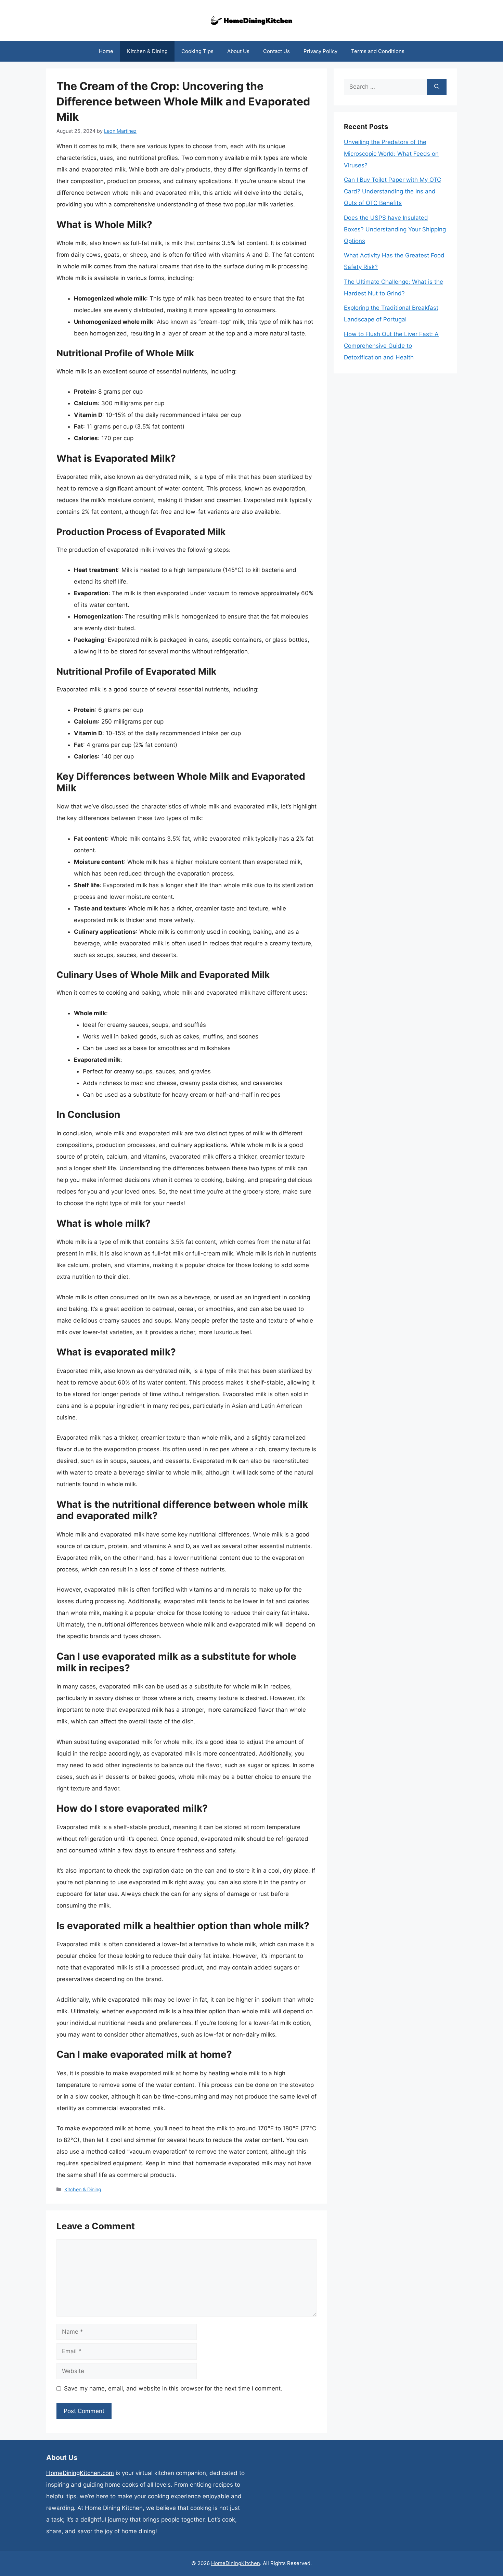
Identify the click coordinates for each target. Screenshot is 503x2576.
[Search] (437, 87)
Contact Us (276, 51)
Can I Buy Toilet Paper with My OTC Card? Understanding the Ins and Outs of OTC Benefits (392, 191)
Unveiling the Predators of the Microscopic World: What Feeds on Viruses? (391, 154)
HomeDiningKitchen (236, 2563)
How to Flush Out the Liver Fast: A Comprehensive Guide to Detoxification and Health (391, 346)
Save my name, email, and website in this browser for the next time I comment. (173, 2388)
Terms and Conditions (378, 51)
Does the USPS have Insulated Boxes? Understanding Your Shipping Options (395, 229)
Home (106, 51)
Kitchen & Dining (147, 51)
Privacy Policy (320, 51)
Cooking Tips (197, 51)
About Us (238, 51)
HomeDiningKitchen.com (80, 2473)
